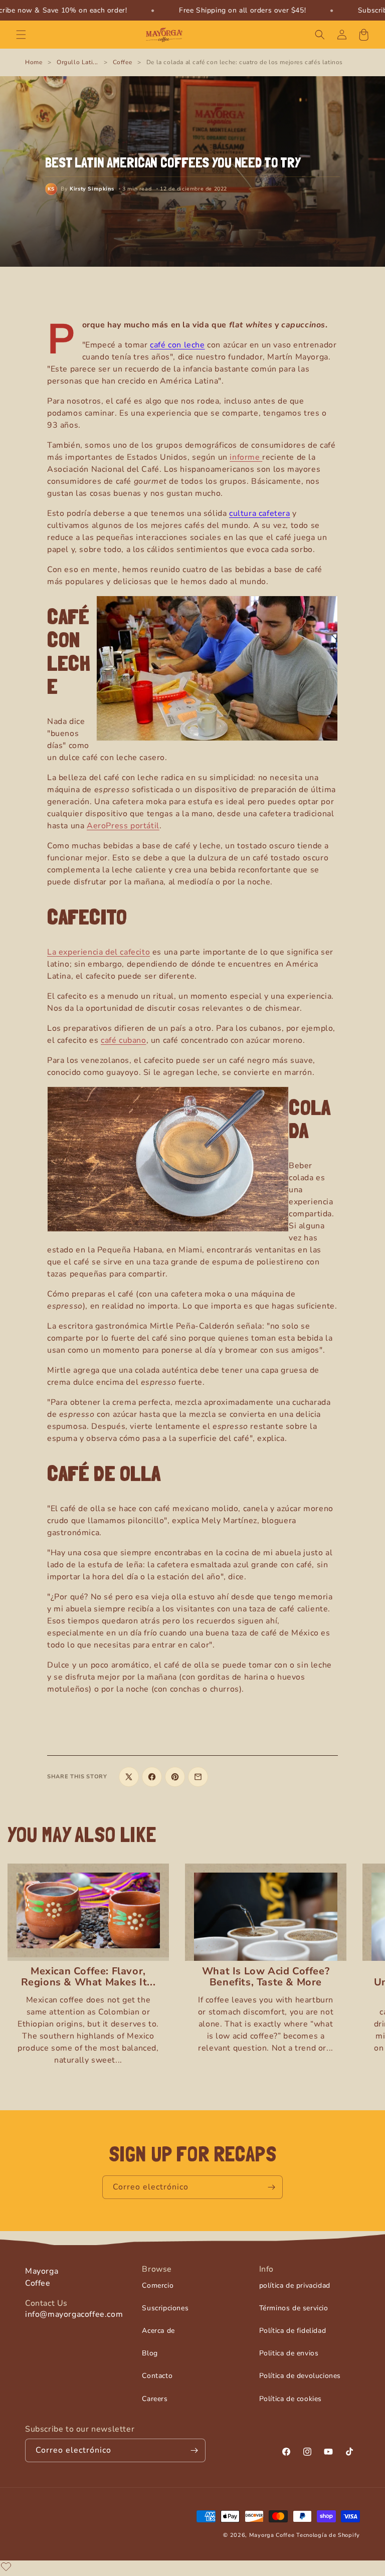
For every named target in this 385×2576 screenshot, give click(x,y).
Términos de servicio (294, 2308)
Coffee (123, 62)
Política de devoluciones (300, 2376)
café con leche (177, 345)
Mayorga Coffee (272, 2535)
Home (34, 62)
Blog (150, 2353)
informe (246, 457)
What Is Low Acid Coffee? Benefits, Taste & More (266, 1977)
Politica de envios (289, 2353)
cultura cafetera (260, 513)
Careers (155, 2399)
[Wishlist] (6, 2566)
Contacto (157, 2376)
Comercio (158, 2285)
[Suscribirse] (271, 2187)
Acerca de (158, 2331)
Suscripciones (165, 2308)
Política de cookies (291, 2399)
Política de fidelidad (293, 2331)
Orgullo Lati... (77, 62)
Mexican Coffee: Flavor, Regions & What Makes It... (88, 1977)
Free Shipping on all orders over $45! (242, 10)
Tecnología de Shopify (328, 2535)
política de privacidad (295, 2285)
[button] (21, 35)
